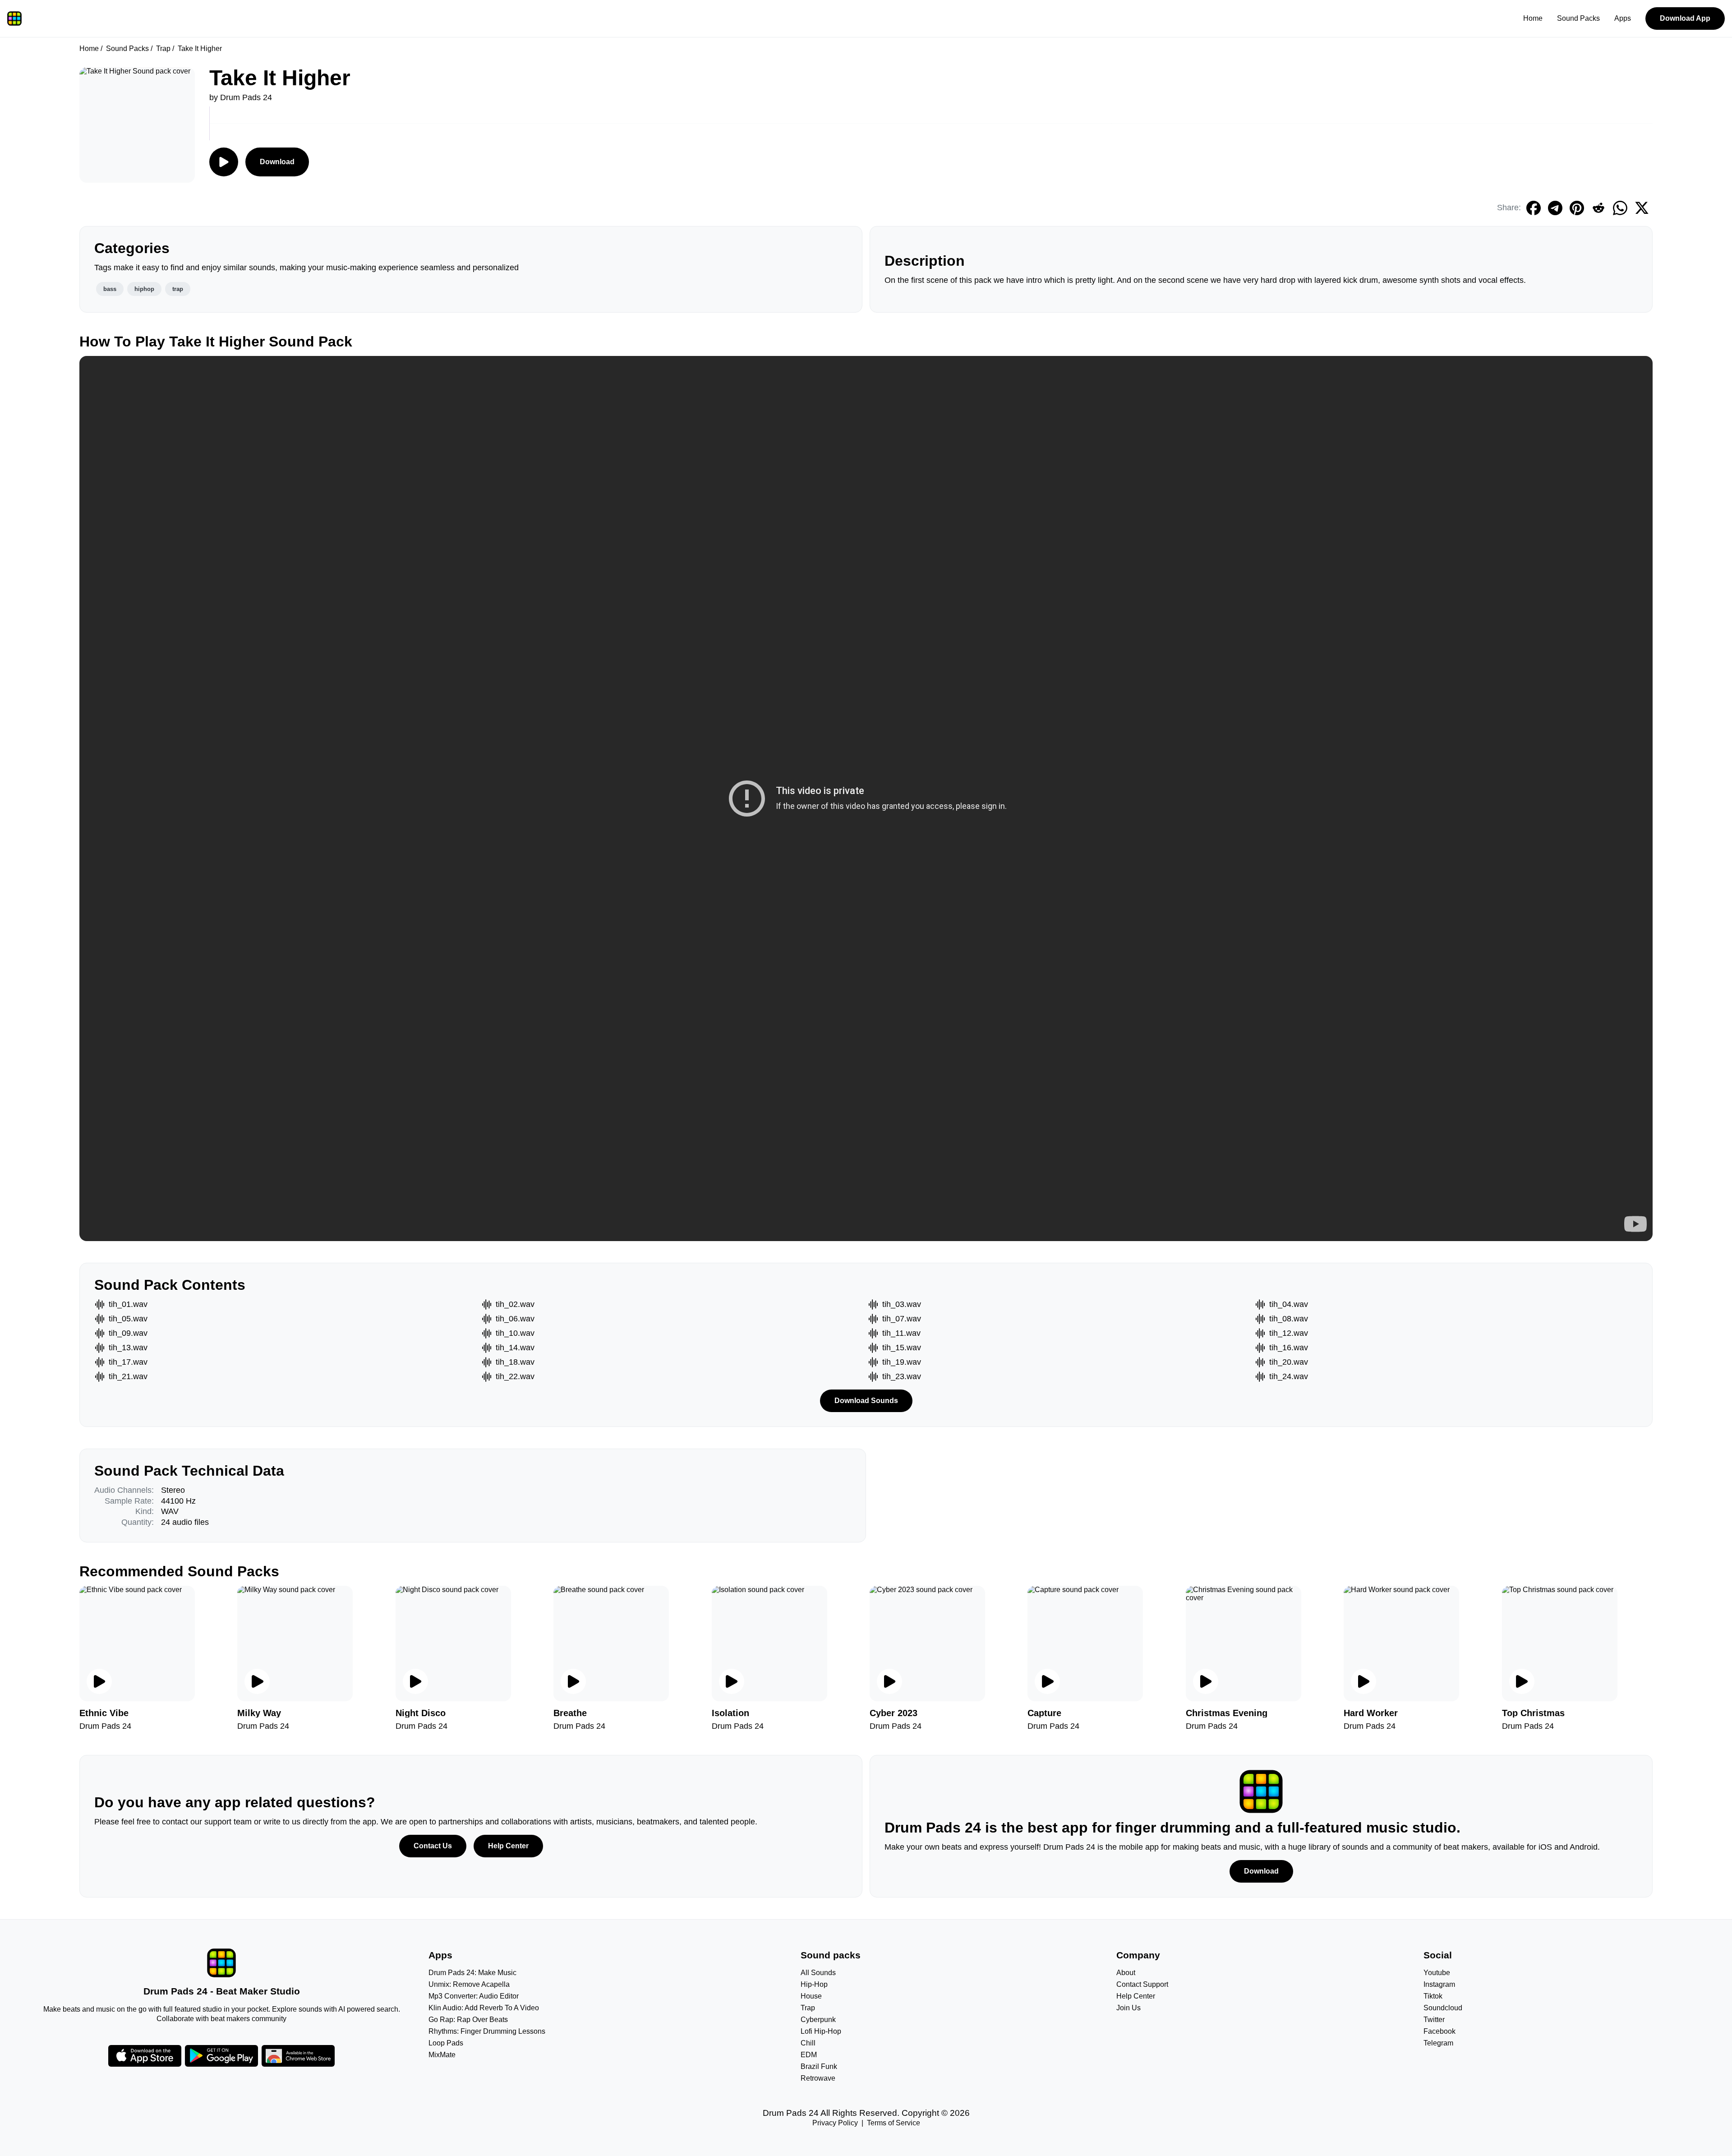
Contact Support (1142, 1984)
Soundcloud (1443, 2008)
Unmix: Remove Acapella (469, 1984)
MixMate (442, 2055)
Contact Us (433, 1846)
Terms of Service (894, 2123)
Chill (808, 2043)
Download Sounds (866, 1401)
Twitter (1434, 2020)
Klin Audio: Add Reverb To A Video (484, 2008)
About (1126, 1973)
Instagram (1439, 1984)
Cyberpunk (818, 2020)
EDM (809, 2055)
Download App (1685, 18)
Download (277, 162)
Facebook (1439, 2031)
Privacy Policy (835, 2123)
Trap (163, 48)
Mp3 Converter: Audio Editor (474, 1996)
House (811, 1996)
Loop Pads (446, 2043)
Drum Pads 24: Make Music (472, 1973)
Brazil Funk (819, 2066)
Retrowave (818, 2078)
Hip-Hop (814, 1984)
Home (1533, 18)
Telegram (1438, 2043)
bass (110, 289)
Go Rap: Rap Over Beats (468, 2020)
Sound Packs (1578, 18)
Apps (1623, 18)
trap (178, 289)
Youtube (1437, 1973)
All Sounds (818, 1973)
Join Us (1129, 2008)
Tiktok (1433, 1996)
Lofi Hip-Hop (821, 2031)
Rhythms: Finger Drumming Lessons (487, 2031)
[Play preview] (99, 1681)
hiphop (144, 289)
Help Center (508, 1846)
